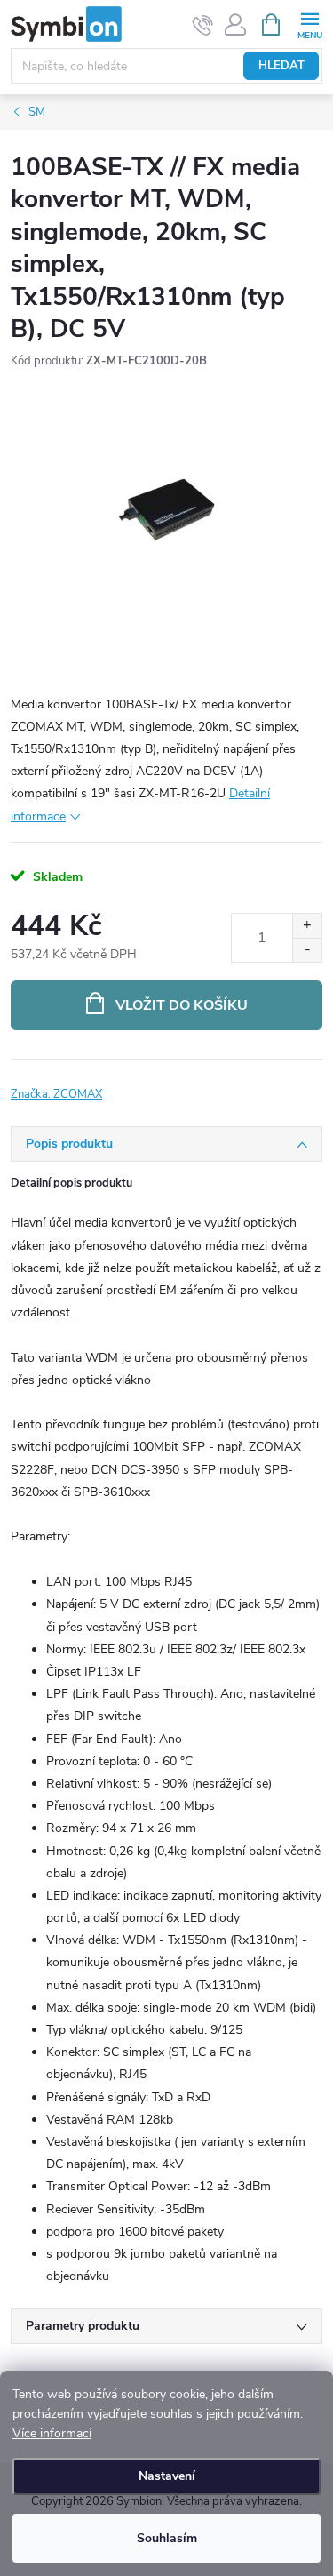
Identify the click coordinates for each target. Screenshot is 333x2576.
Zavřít (105, 1084)
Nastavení (167, 2476)
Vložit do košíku (182, 1005)
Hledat (281, 66)
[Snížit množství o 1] (307, 950)
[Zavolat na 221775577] (203, 25)
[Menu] (309, 24)
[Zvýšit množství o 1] (307, 926)
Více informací (52, 2433)
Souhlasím (167, 2538)
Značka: (56, 1094)
